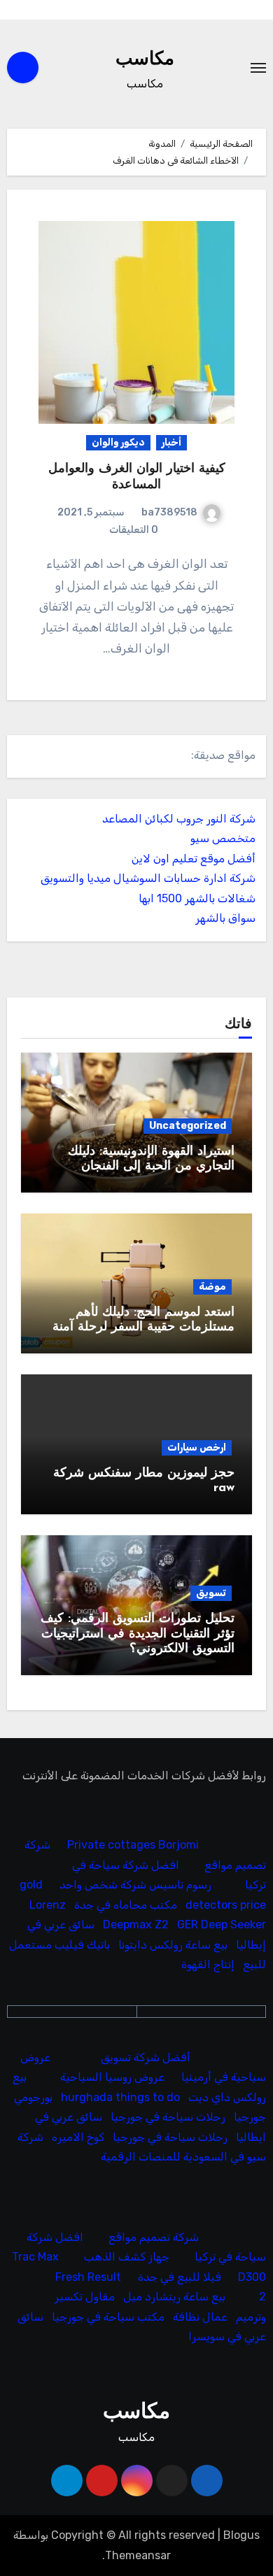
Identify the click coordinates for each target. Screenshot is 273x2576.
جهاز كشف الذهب (127, 2257)
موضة (212, 1287)
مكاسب (145, 60)
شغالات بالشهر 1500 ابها (197, 898)
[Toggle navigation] (258, 68)
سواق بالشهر (225, 918)
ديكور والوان (118, 442)
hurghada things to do (120, 2097)
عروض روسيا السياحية (112, 2078)
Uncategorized (188, 1126)
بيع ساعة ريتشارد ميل (174, 2297)
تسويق (211, 1593)
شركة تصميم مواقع (154, 2237)
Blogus (241, 2535)
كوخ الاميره (78, 2137)
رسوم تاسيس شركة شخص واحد (135, 1885)
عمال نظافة (200, 2317)
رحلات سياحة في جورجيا (168, 2117)
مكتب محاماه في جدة (126, 1905)
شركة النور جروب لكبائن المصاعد (179, 819)
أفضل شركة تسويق (146, 2057)
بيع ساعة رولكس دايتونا (173, 1945)
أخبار (171, 442)
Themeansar (138, 2555)
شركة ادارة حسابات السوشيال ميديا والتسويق (148, 878)
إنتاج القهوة (208, 1965)
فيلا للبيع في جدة (180, 2277)
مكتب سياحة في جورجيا (108, 2317)
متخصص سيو (223, 838)
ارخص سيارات (197, 1447)
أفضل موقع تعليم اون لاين (194, 859)
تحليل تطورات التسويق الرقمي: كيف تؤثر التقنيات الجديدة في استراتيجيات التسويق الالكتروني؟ (138, 1634)
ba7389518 (169, 512)
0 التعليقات (134, 530)
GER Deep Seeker (222, 1925)
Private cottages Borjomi (133, 1845)
